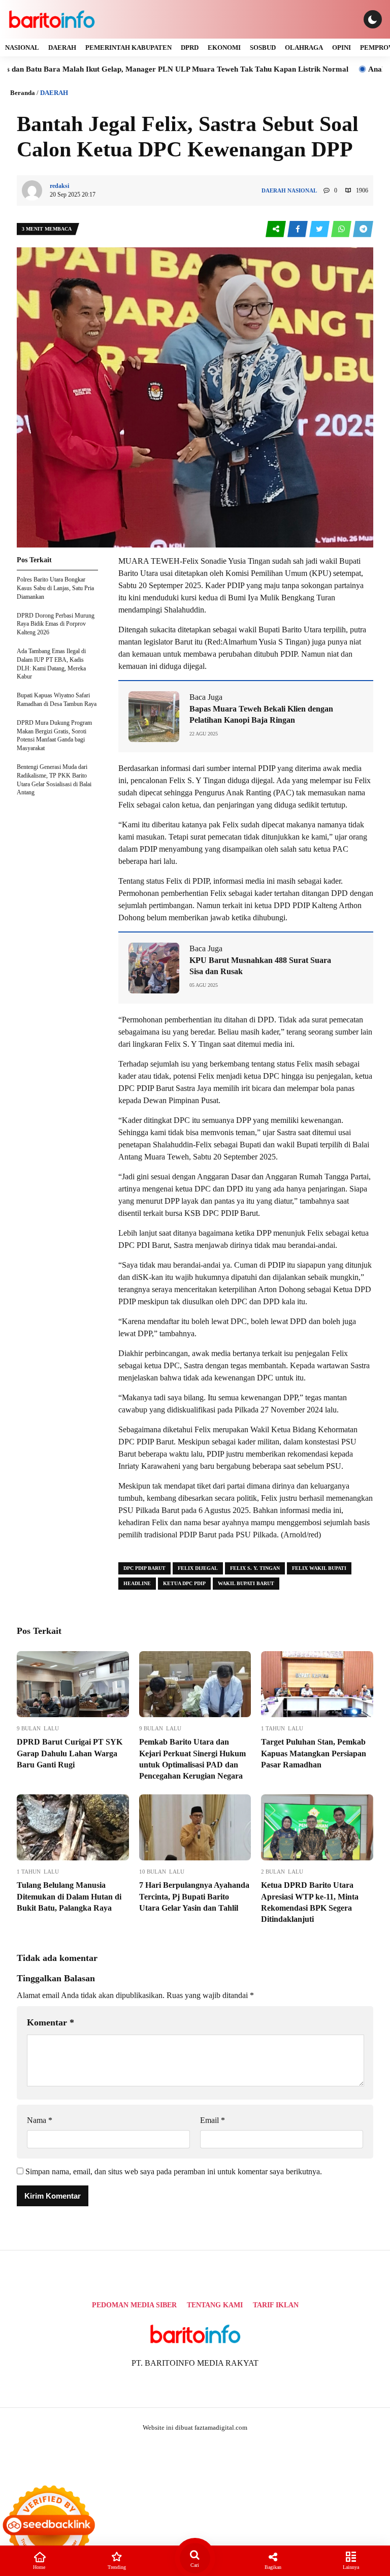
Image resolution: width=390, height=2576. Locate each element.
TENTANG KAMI (215, 2305)
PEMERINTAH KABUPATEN (128, 47)
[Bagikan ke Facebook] (298, 229)
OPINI (342, 47)
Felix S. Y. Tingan (255, 1568)
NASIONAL (22, 47)
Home (39, 2567)
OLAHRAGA (304, 47)
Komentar (51, 2022)
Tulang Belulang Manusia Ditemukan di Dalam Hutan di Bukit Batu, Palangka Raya (69, 1896)
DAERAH (62, 47)
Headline (137, 1583)
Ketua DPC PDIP (184, 1583)
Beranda (23, 93)
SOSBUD (263, 47)
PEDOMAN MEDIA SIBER (134, 2305)
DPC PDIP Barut (144, 1568)
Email (213, 2120)
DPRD (190, 47)
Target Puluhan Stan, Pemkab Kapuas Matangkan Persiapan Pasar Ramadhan (314, 1753)
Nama (40, 2120)
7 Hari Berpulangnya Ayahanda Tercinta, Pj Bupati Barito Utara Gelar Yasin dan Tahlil (194, 1896)
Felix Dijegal (198, 1568)
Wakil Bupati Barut (246, 1583)
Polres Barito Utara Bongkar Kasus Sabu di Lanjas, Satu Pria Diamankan (55, 588)
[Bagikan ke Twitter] (320, 229)
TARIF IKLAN (276, 2305)
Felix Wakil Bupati (319, 1568)
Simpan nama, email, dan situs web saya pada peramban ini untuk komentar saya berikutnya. (174, 2171)
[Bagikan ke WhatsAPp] (342, 229)
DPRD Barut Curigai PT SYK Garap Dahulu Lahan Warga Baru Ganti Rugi (70, 1753)
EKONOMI (224, 47)
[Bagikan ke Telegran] (363, 229)
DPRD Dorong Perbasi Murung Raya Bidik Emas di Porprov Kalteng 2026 (56, 624)
